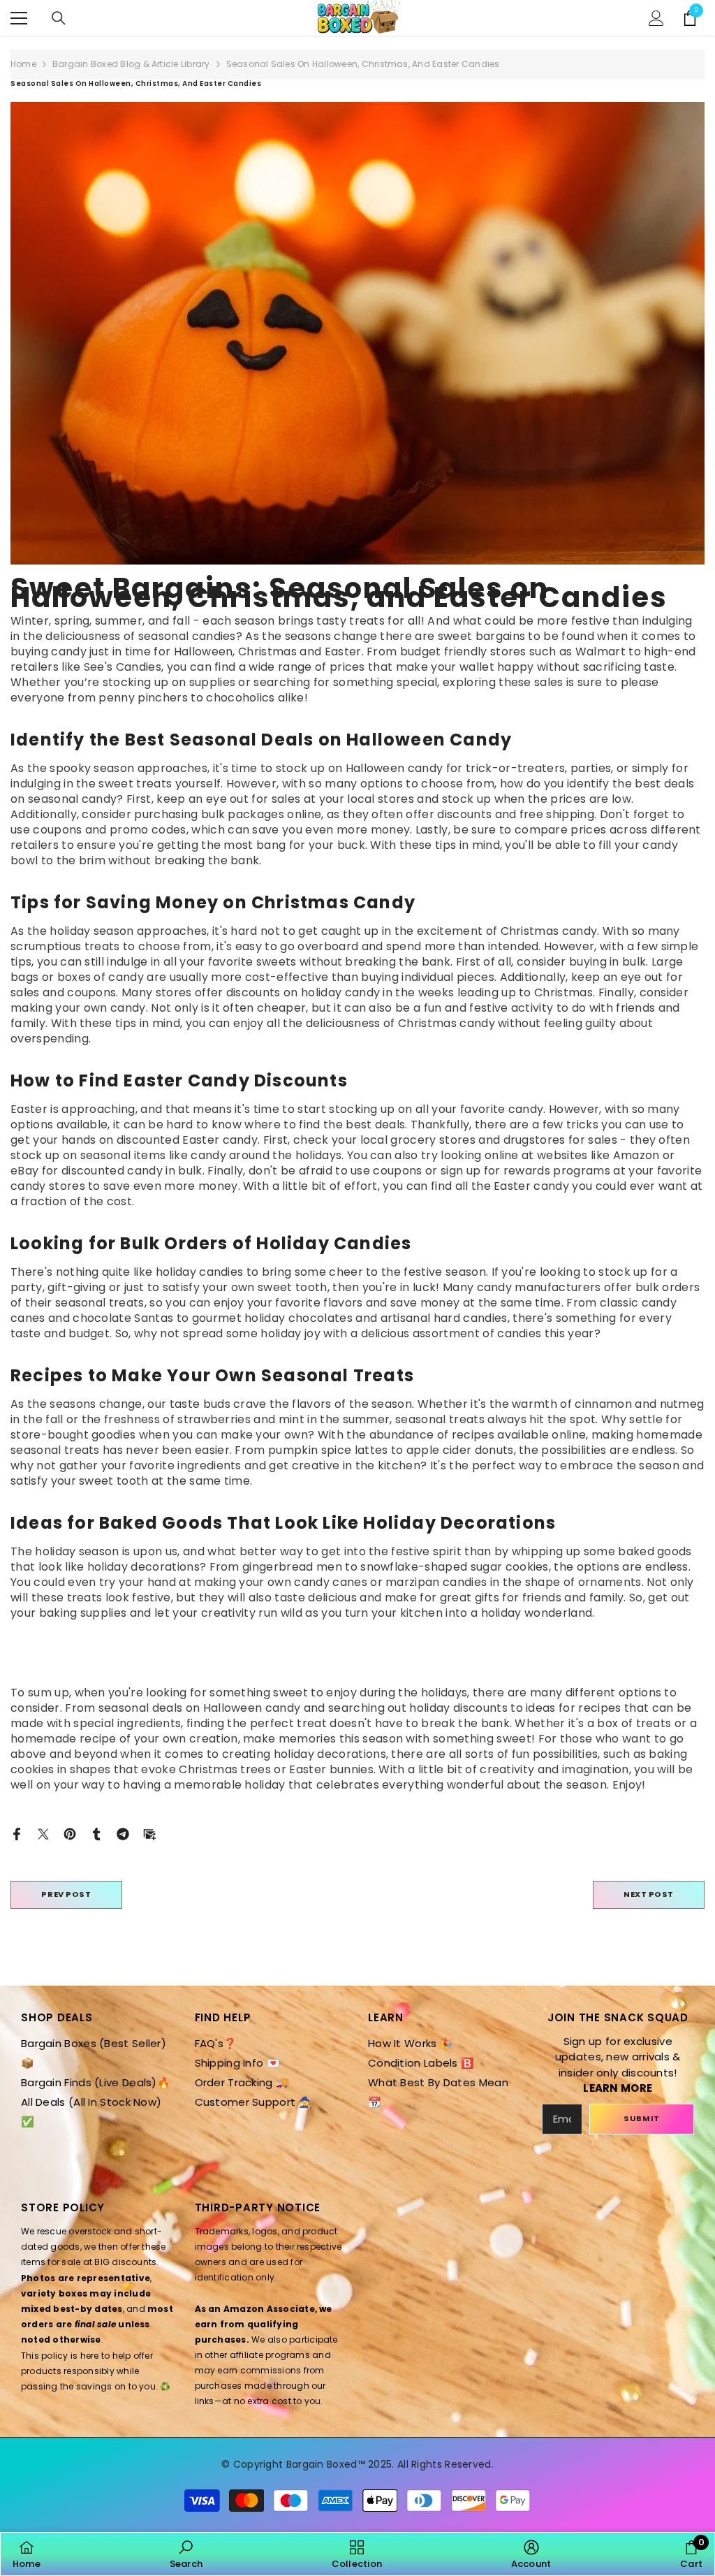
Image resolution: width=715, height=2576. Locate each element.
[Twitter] (43, 1833)
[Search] (59, 18)
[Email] (149, 1833)
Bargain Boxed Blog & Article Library (131, 64)
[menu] (19, 18)
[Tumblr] (96, 1833)
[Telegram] (123, 1833)
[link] (186, 2554)
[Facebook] (17, 1833)
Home (23, 64)
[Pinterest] (70, 1833)
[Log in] (656, 18)
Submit (641, 2118)
